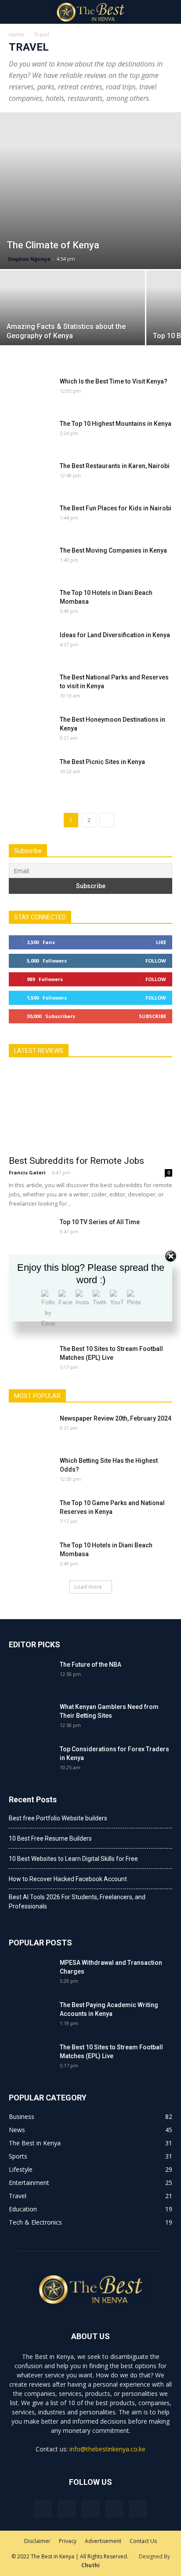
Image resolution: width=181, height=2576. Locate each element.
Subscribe (152, 1016)
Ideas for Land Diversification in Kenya (115, 635)
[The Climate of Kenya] (90, 191)
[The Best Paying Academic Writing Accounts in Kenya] (31, 2016)
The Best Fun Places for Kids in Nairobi (116, 508)
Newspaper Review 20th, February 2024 (116, 1418)
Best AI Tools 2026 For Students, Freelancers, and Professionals (77, 1902)
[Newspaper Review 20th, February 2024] (31, 1429)
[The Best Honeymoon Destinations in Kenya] (31, 731)
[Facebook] (43, 2509)
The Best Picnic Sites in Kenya (102, 762)
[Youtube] (138, 2509)
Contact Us (143, 2541)
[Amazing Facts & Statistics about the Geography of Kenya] (72, 325)
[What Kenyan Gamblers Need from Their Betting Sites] (31, 1718)
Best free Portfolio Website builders (58, 1818)
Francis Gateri (27, 1172)
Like (161, 942)
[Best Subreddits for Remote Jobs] (90, 1109)
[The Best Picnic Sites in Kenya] (31, 773)
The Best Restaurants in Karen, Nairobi (115, 466)
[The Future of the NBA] (31, 1676)
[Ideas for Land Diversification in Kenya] (31, 646)
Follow (156, 961)
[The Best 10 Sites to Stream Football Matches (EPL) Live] (31, 1360)
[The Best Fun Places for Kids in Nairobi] (31, 519)
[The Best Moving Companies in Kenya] (31, 561)
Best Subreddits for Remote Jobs (76, 1161)
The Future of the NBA (90, 1664)
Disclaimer (37, 2541)
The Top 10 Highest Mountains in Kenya (116, 424)
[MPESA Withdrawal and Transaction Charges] (31, 1974)
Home (16, 35)
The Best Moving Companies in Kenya (113, 550)
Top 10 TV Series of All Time (100, 1222)
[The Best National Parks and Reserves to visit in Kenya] (31, 688)
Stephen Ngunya (29, 259)
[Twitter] (114, 2509)
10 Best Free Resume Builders (50, 1838)
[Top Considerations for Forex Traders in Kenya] (31, 1760)
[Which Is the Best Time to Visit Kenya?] (31, 392)
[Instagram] (67, 2509)
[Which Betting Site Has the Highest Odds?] (31, 1472)
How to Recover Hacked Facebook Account (68, 1879)
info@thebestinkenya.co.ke (107, 2449)
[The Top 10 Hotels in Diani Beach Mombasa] (31, 604)
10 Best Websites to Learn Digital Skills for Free (73, 1859)
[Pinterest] (90, 2509)
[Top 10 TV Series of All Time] (31, 1233)
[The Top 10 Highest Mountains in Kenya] (31, 435)
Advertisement (103, 2541)
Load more (88, 1587)
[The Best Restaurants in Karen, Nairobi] (31, 477)
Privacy (68, 2541)
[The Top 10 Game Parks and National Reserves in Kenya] (31, 1514)
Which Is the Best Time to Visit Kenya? (114, 381)
